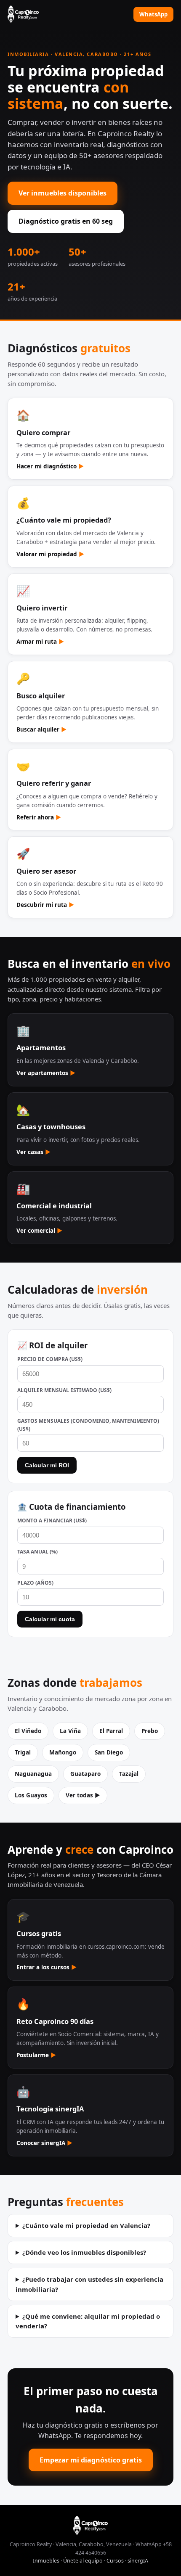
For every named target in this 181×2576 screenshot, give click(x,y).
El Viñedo (28, 1731)
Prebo (150, 1731)
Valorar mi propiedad (50, 554)
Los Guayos (31, 1795)
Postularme (36, 2055)
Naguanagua (33, 1774)
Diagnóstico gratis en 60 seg (66, 221)
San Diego (109, 1752)
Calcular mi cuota (50, 1619)
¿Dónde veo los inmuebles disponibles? (84, 2252)
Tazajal (129, 1774)
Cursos (115, 2561)
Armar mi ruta (40, 642)
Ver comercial (39, 1231)
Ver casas (33, 1152)
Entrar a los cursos (47, 1967)
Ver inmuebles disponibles (63, 193)
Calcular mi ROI (47, 1465)
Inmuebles (46, 2561)
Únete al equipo (83, 2561)
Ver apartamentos (46, 1073)
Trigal (23, 1752)
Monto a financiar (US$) (52, 1521)
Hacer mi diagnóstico (50, 466)
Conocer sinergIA (44, 2143)
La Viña (70, 1731)
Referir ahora (39, 817)
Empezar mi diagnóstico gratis (91, 2460)
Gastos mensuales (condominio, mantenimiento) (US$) (88, 1425)
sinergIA (138, 2561)
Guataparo (85, 1774)
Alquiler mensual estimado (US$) (64, 1390)
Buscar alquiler (41, 729)
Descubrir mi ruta (45, 905)
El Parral (111, 1731)
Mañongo (63, 1752)
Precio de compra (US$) (50, 1359)
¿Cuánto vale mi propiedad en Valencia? (86, 2225)
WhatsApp (153, 14)
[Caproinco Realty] (23, 14)
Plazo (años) (35, 1583)
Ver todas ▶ (83, 1795)
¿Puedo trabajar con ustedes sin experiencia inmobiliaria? (89, 2284)
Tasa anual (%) (37, 1552)
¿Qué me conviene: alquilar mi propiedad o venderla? (88, 2321)
